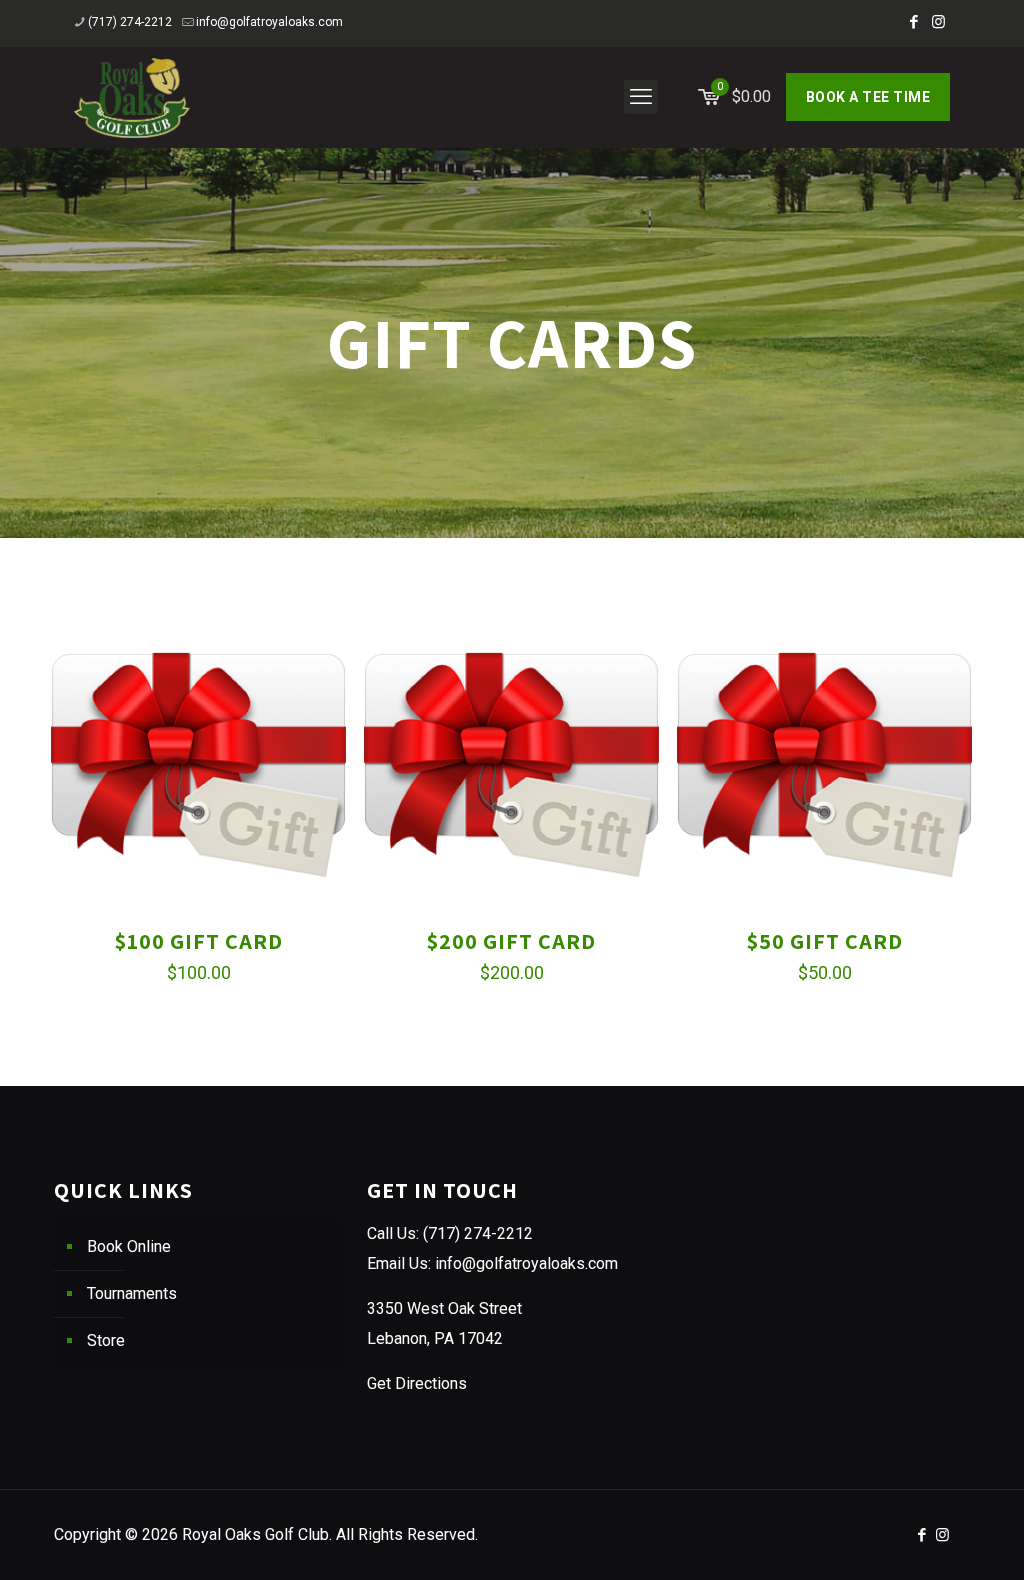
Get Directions (417, 1383)
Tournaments (132, 1293)
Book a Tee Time (868, 97)
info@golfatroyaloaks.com (269, 22)
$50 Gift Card (825, 941)
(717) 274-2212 (130, 22)
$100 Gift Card (199, 941)
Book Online (129, 1246)
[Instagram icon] (938, 22)
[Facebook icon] (913, 22)
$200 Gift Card (511, 941)
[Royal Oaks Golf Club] (132, 97)
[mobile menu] (641, 97)
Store (106, 1340)
